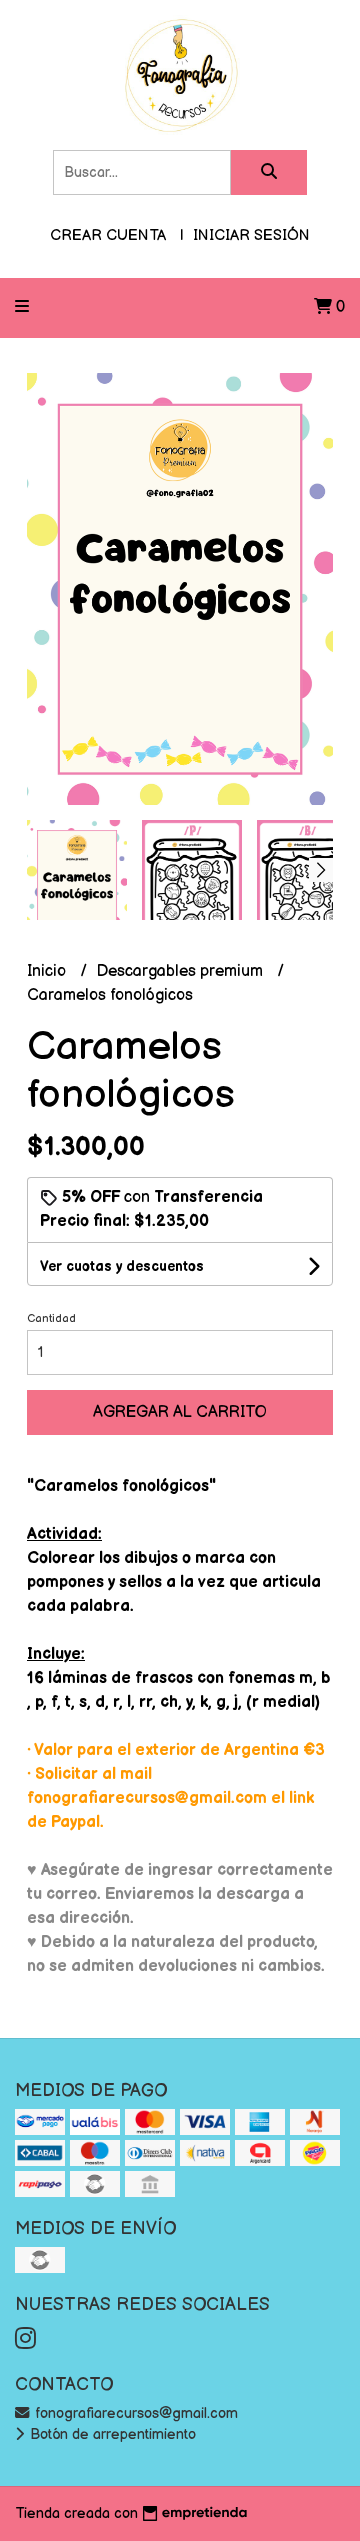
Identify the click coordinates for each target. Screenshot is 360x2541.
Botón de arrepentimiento (111, 2434)
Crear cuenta (108, 235)
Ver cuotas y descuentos (122, 1266)
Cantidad (51, 1318)
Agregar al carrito (180, 1412)
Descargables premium (182, 971)
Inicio (48, 971)
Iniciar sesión (251, 235)
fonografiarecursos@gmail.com (134, 2413)
